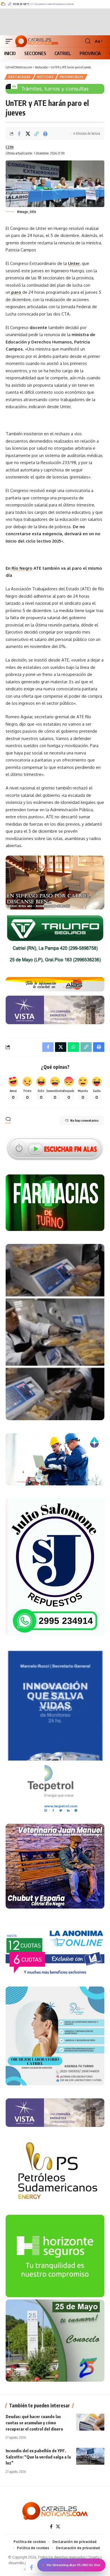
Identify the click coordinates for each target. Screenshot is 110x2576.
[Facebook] (51, 2527)
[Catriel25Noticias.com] (37, 41)
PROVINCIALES (72, 77)
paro (16, 292)
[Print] (45, 134)
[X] (58, 2527)
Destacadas (20, 77)
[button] (10, 41)
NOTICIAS (45, 77)
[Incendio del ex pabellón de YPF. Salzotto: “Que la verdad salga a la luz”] (90, 2456)
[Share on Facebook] (19, 134)
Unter (74, 263)
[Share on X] (28, 134)
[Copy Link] (37, 134)
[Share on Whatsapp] (73, 1047)
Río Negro (22, 568)
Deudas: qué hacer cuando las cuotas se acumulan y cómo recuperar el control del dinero (34, 2423)
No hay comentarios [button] (84, 1120)
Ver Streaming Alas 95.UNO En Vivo (73, 2565)
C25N (10, 147)
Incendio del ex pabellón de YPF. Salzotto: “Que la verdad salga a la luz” (38, 2457)
